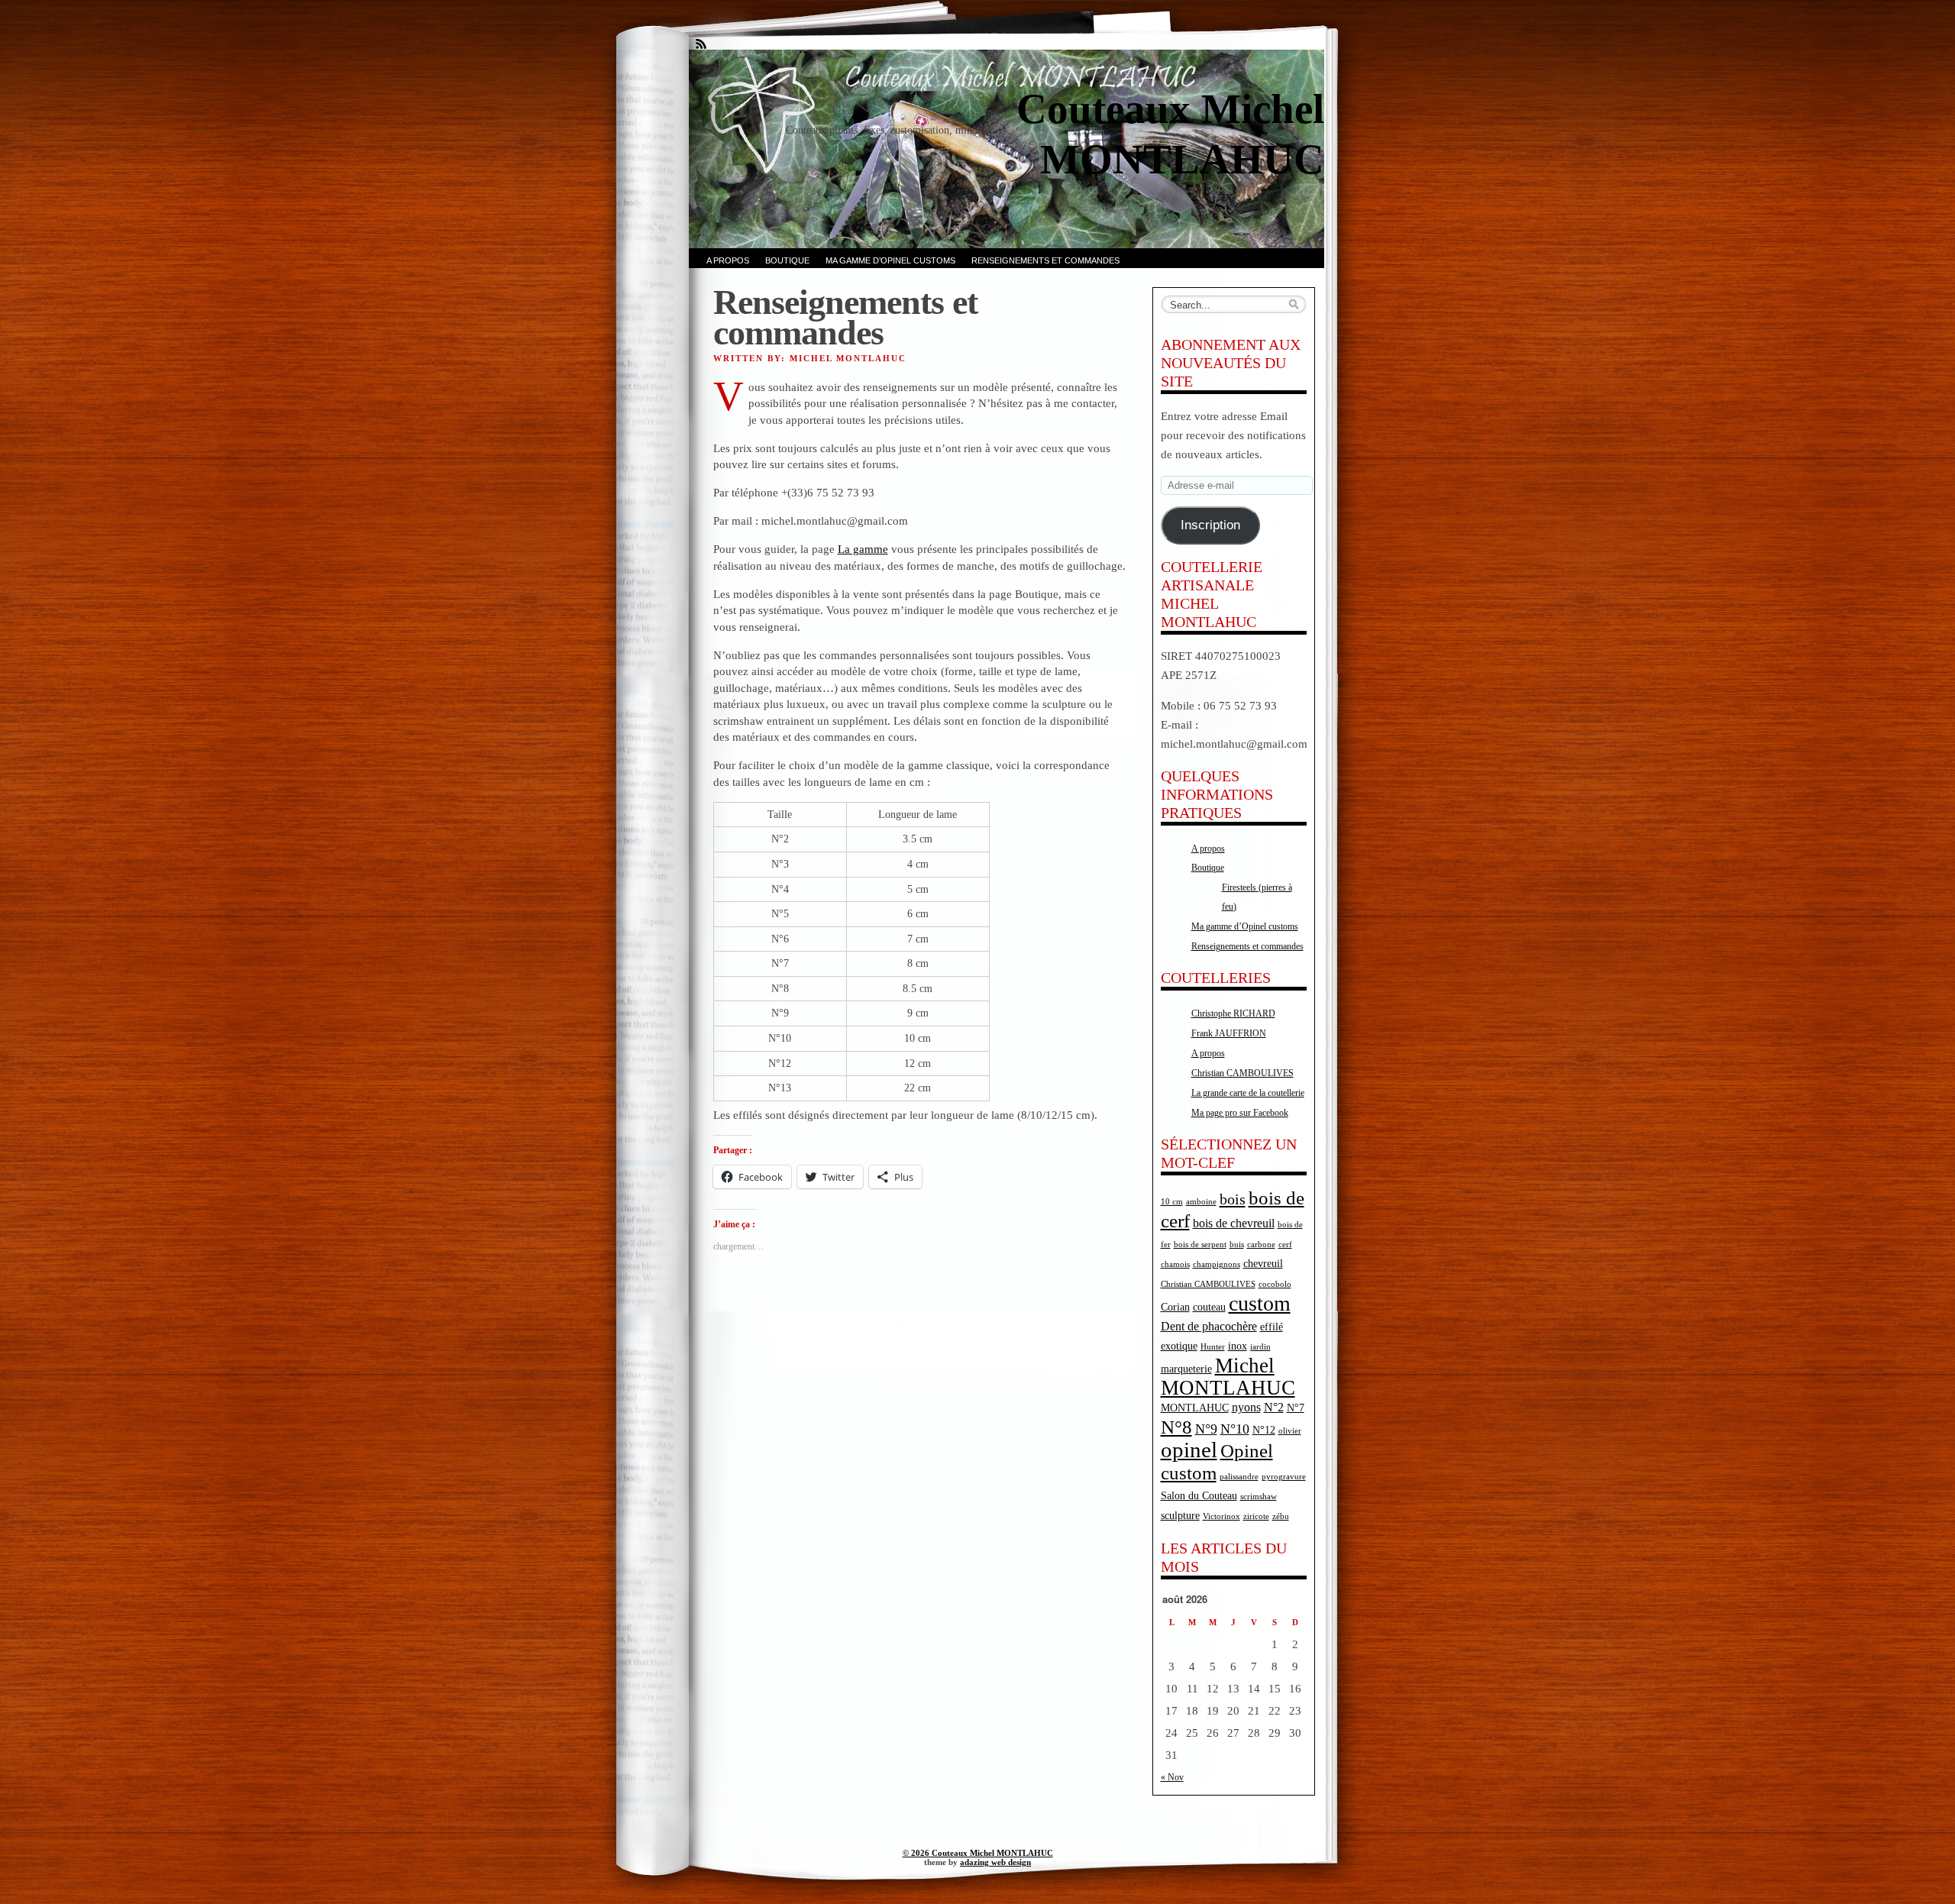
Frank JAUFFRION (1229, 1033)
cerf (1285, 1245)
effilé (1272, 1327)
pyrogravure (1284, 1477)
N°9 (1206, 1429)
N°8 (1176, 1427)
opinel (1189, 1450)
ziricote (1256, 1516)
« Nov (1172, 1777)
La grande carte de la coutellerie (1248, 1093)
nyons (1246, 1407)
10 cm (1172, 1202)
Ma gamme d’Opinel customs (890, 260)
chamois (1175, 1264)
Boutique (787, 260)
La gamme (863, 549)
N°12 (1264, 1430)
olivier (1290, 1431)
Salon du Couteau (1199, 1496)
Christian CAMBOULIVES (1242, 1073)
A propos (728, 260)
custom (1260, 1303)
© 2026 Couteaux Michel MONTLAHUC (978, 1853)
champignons (1217, 1264)
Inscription (1210, 525)
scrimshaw (1259, 1497)
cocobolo (1275, 1284)
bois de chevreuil (1234, 1223)
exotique (1179, 1346)
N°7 (1296, 1408)
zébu (1281, 1516)
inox (1238, 1346)
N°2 (1274, 1407)
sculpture (1180, 1516)
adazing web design (995, 1862)
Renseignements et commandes (1045, 260)
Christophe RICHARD (1233, 1013)
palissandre (1239, 1477)
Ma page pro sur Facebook (1240, 1113)
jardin (1260, 1347)
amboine (1201, 1202)
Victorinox (1221, 1516)
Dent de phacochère (1209, 1326)
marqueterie (1186, 1369)
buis (1237, 1245)
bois (1233, 1199)
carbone (1261, 1245)
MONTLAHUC (1195, 1408)
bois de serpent (1200, 1245)
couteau (1209, 1307)
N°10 (1235, 1429)
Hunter (1213, 1347)
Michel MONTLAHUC (1228, 1377)
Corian (1175, 1307)
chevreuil (1263, 1264)
